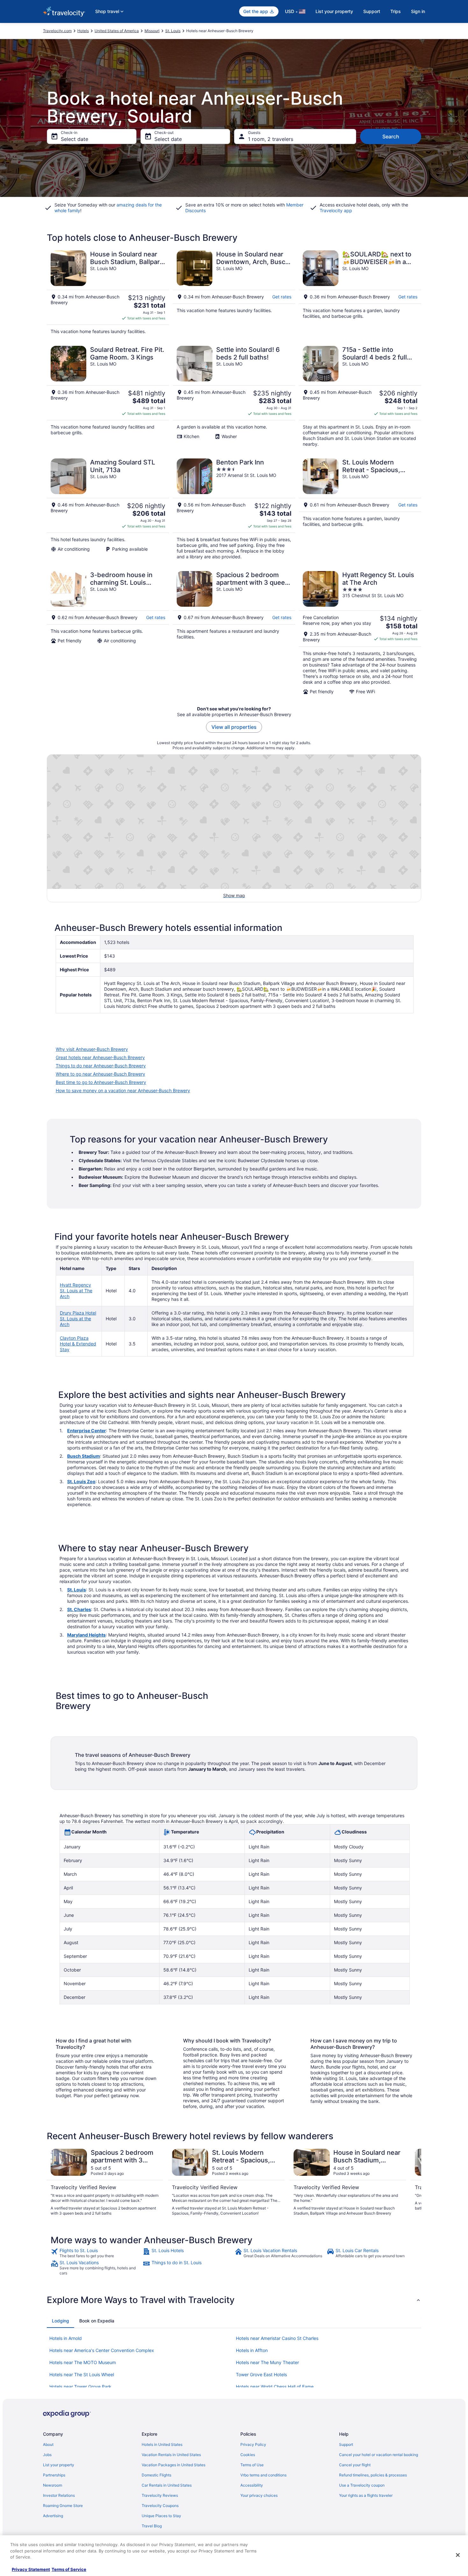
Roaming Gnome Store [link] (63, 2506)
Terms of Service (69, 2569)
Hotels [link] (83, 31)
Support (372, 11)
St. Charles (79, 1609)
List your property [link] (59, 2465)
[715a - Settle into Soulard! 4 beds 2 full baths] (360, 396)
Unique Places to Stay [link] (161, 2516)
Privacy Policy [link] (253, 2444)
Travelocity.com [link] (57, 31)
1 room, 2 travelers (271, 139)
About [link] (48, 2444)
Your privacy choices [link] (259, 2495)
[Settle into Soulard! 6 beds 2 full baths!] (234, 396)
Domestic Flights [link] (156, 2475)
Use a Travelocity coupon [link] (362, 2485)
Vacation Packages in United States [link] (174, 2465)
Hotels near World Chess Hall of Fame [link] (275, 2387)
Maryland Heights (86, 1635)
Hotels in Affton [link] (252, 2350)
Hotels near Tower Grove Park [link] (80, 2387)
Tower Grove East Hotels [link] (261, 2374)
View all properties (234, 727)
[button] (234, 2300)
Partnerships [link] (54, 2475)
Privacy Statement (31, 2569)
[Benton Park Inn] (234, 509)
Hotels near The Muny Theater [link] (267, 2362)
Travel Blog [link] (152, 2526)
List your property (334, 11)
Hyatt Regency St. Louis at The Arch (76, 1291)
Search (391, 136)
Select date (74, 139)
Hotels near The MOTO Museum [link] (83, 2362)
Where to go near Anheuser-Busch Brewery (100, 1074)
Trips (396, 11)
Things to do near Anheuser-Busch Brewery (101, 1066)
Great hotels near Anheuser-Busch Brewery (100, 1057)
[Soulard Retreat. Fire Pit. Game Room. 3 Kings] (108, 396)
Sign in (418, 11)
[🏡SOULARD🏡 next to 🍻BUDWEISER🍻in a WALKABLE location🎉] (360, 292)
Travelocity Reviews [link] (160, 2495)
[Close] (458, 2555)
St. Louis (77, 1590)
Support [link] (346, 2444)
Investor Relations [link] (59, 2495)
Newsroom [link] (53, 2485)
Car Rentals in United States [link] (167, 2485)
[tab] (60, 2321)
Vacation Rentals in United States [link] (171, 2455)
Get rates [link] (282, 297)
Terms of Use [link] (252, 2465)
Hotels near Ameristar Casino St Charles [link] (277, 2338)
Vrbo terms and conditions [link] (263, 2475)
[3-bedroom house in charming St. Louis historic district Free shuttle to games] (108, 633)
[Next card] (414, 2182)
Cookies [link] (248, 2455)
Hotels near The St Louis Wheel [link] (82, 2374)
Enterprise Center (87, 1431)
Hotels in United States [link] (162, 2444)
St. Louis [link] (173, 31)
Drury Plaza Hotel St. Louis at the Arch (78, 1319)
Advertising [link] (53, 2516)
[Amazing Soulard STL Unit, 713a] (108, 509)
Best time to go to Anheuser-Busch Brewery (101, 1082)
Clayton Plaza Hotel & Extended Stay (78, 1344)
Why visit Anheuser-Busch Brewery (92, 1049)
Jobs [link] (47, 2455)
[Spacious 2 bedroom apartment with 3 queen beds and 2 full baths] (234, 633)
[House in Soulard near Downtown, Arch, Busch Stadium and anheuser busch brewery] (234, 292)
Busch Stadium (84, 1456)
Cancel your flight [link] (355, 2465)
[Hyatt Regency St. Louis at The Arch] (360, 633)
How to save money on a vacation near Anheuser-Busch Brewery (123, 1090)
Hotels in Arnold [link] (66, 2338)
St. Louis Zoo (81, 1481)
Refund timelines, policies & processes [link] (373, 2475)
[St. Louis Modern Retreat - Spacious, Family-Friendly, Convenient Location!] (360, 509)
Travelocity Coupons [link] (160, 2506)
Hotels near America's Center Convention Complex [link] (102, 2350)
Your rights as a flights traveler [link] (366, 2495)
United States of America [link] (117, 31)
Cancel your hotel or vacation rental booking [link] (379, 2455)
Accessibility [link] (252, 2485)
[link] (96, 2253)
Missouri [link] (152, 31)
